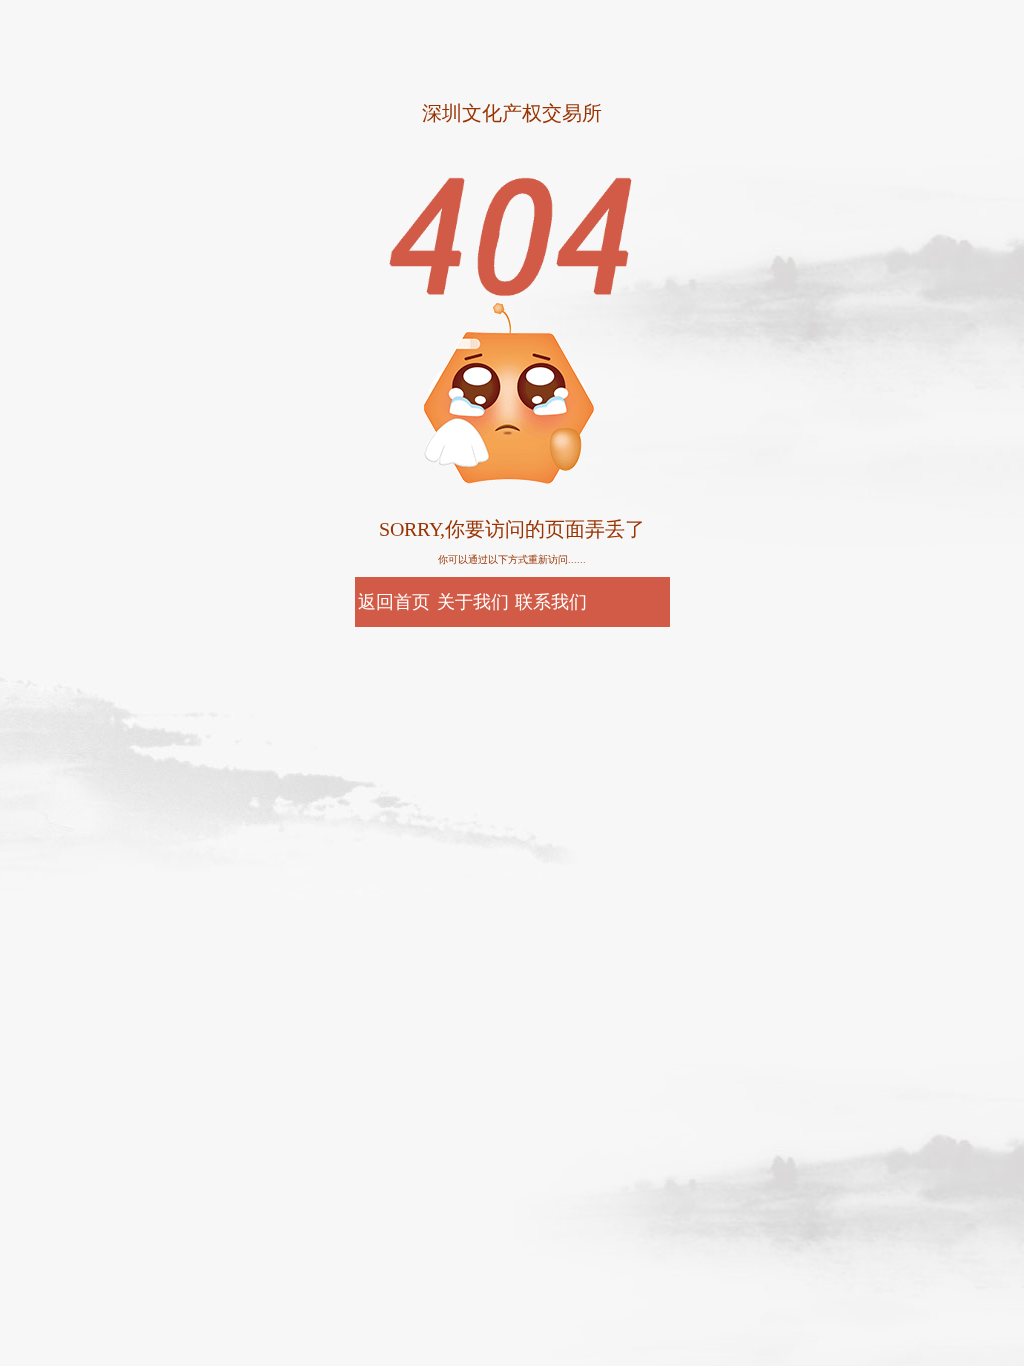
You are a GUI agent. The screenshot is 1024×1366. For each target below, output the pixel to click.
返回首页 (394, 602)
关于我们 (473, 602)
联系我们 (551, 602)
